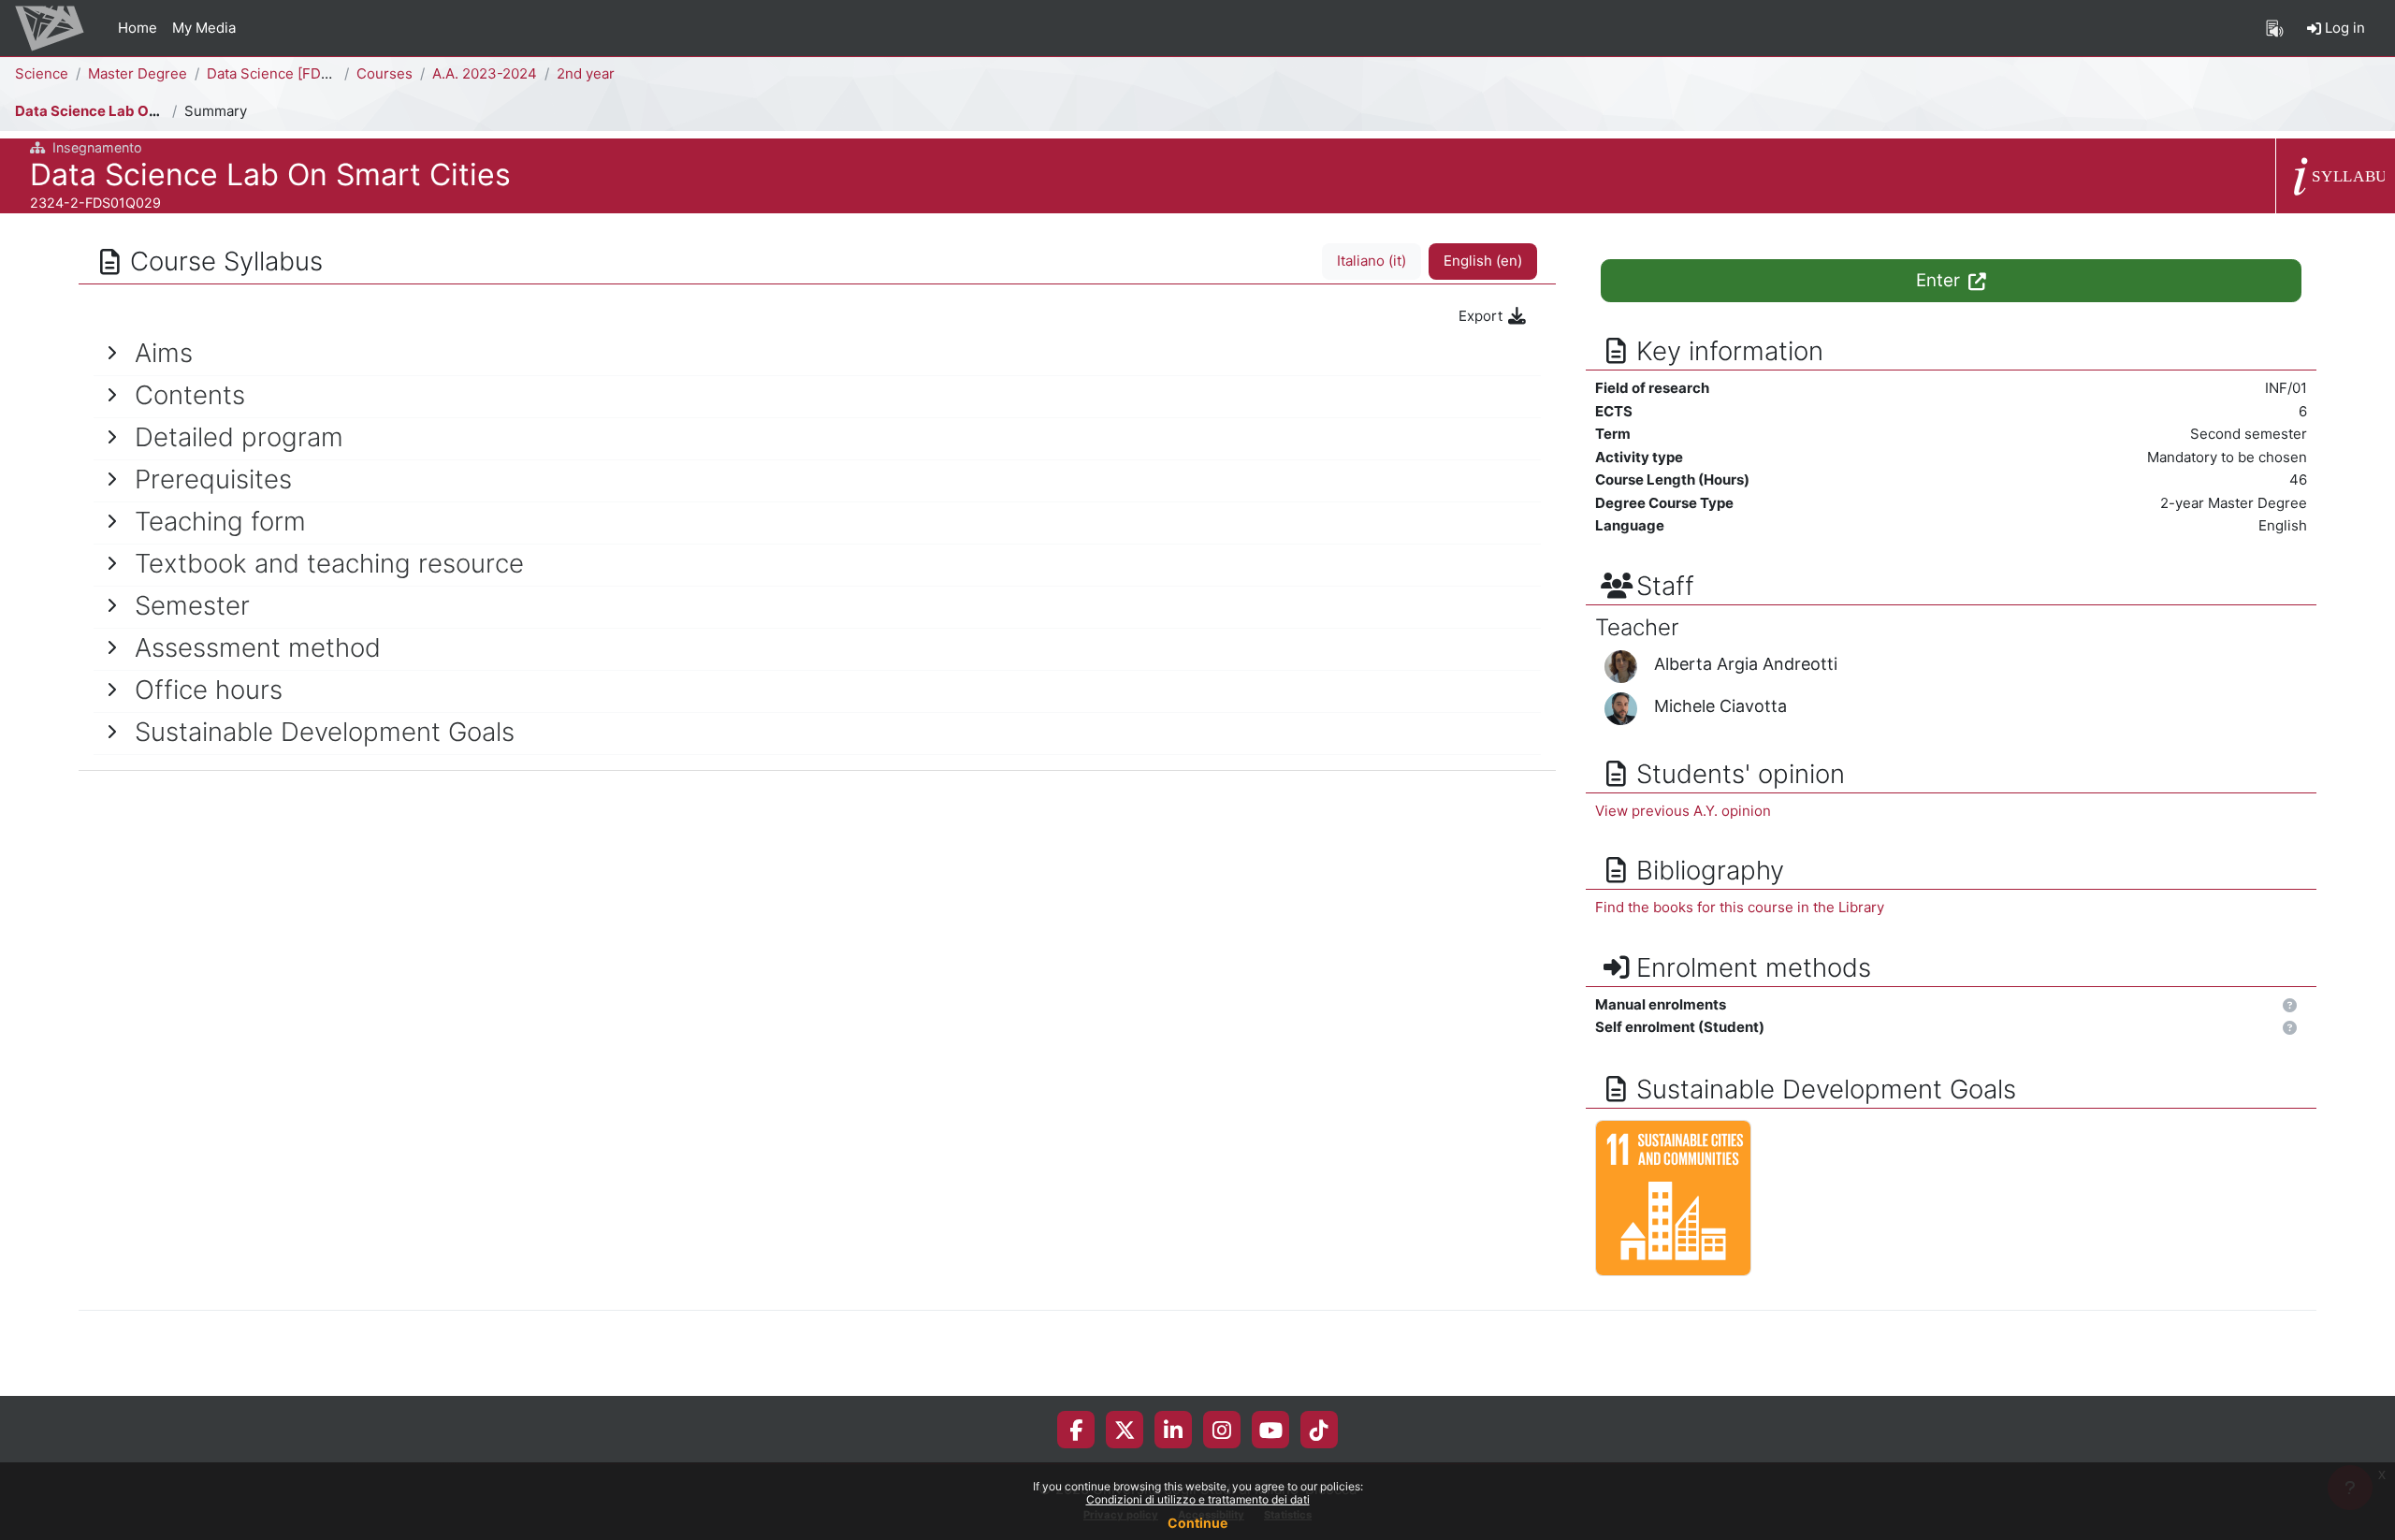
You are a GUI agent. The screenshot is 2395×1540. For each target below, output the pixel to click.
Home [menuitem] (138, 28)
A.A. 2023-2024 (485, 73)
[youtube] (1271, 1430)
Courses (385, 73)
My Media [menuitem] (204, 28)
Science (42, 73)
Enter (1940, 280)
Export (1482, 316)
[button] (2290, 1006)
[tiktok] (1319, 1430)
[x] (1125, 1430)
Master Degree (138, 73)
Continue (1197, 1523)
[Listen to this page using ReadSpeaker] (2275, 28)
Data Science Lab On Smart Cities (130, 111)
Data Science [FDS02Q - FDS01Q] (318, 73)
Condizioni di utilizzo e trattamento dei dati (1198, 1499)
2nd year (586, 73)
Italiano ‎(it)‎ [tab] (1372, 261)
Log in (2343, 28)
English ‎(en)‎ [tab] (1483, 261)
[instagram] (1222, 1430)
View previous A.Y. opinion (1683, 811)
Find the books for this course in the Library (1740, 907)
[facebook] (1076, 1430)
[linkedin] (1173, 1430)
